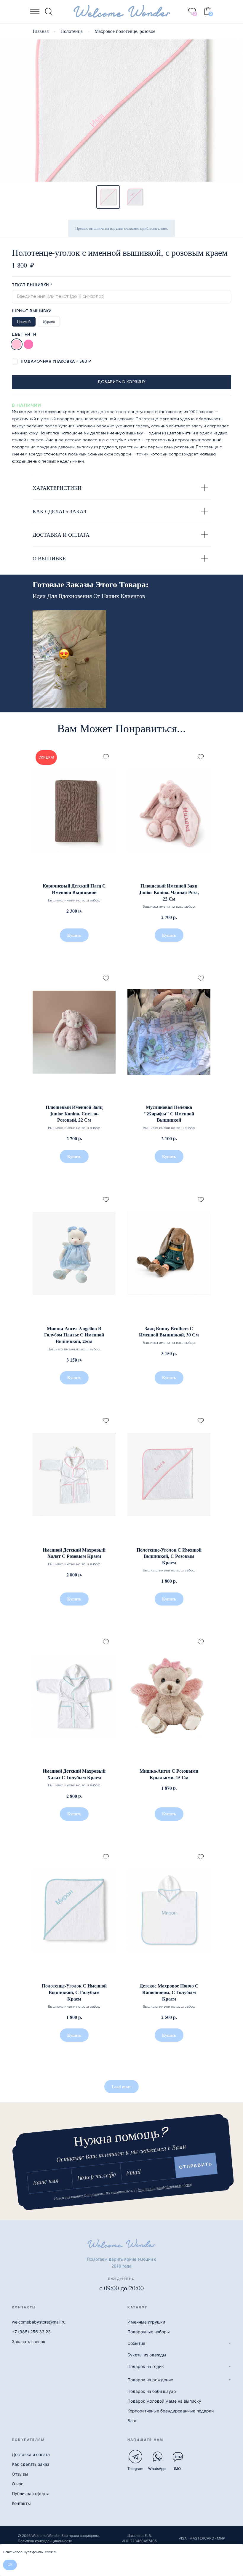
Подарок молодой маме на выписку (164, 2401)
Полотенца (72, 31)
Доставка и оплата (31, 2454)
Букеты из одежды (147, 2355)
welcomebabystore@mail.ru (39, 2322)
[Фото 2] (135, 197)
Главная (41, 31)
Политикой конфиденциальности (164, 2187)
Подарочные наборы (149, 2332)
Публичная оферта (31, 2493)
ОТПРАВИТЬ (196, 2165)
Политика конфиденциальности (45, 2541)
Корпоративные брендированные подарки (171, 2411)
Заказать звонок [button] (29, 2341)
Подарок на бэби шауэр (152, 2391)
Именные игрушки (146, 2322)
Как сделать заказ (31, 2464)
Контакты (21, 2503)
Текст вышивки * (32, 285)
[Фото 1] (108, 197)
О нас (18, 2484)
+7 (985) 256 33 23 (31, 2332)
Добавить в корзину (121, 382)
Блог (132, 2421)
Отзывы (20, 2474)
